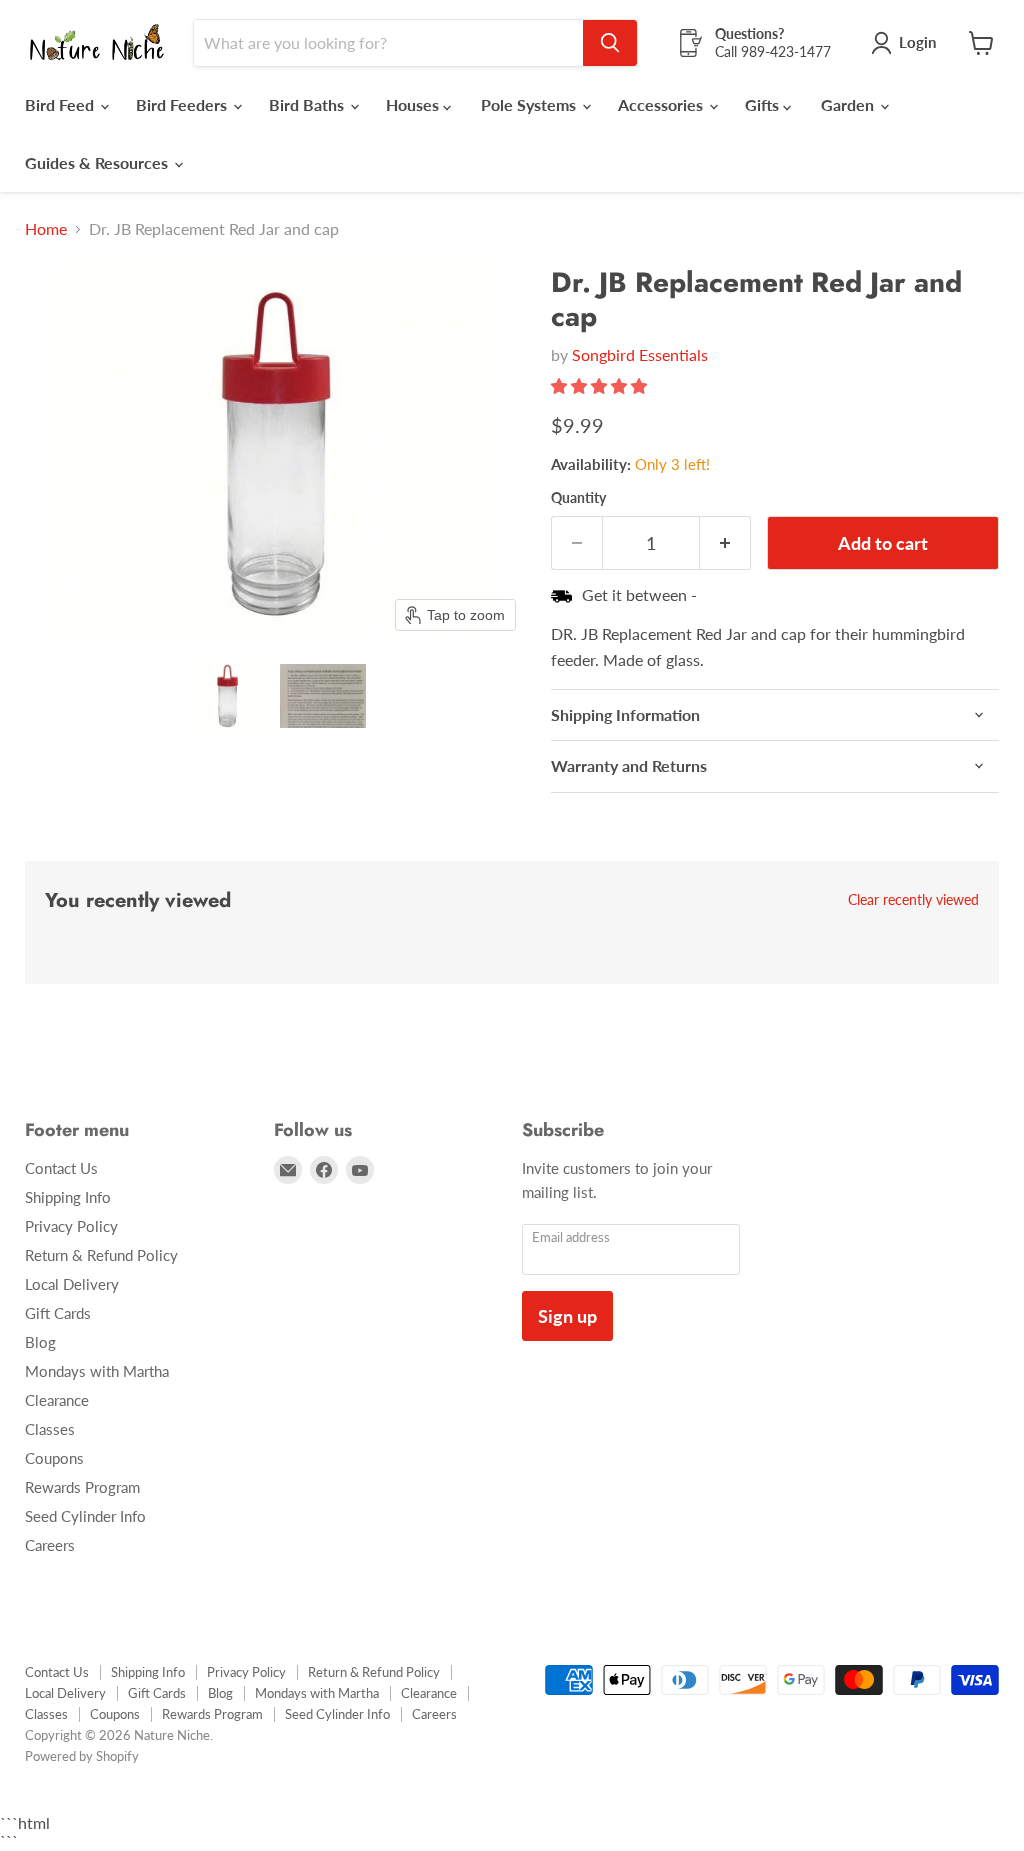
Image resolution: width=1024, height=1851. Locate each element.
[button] (227, 696)
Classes (50, 1429)
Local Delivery (72, 1284)
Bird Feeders (183, 104)
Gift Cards (58, 1313)
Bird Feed (61, 104)
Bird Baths (308, 104)
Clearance (57, 1400)
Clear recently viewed (913, 900)
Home (46, 229)
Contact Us (61, 1168)
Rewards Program (82, 1487)
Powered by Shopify (82, 1756)
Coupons (54, 1458)
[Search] (610, 43)
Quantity (578, 498)
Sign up (567, 1316)
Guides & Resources (98, 162)
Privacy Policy (71, 1226)
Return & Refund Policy (101, 1255)
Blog (40, 1342)
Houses (414, 104)
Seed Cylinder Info (85, 1516)
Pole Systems (530, 104)
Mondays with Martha (97, 1371)
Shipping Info (68, 1197)
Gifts (764, 104)
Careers (50, 1545)
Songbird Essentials (640, 354)
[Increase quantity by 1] (725, 543)
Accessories (662, 104)
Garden (849, 104)
